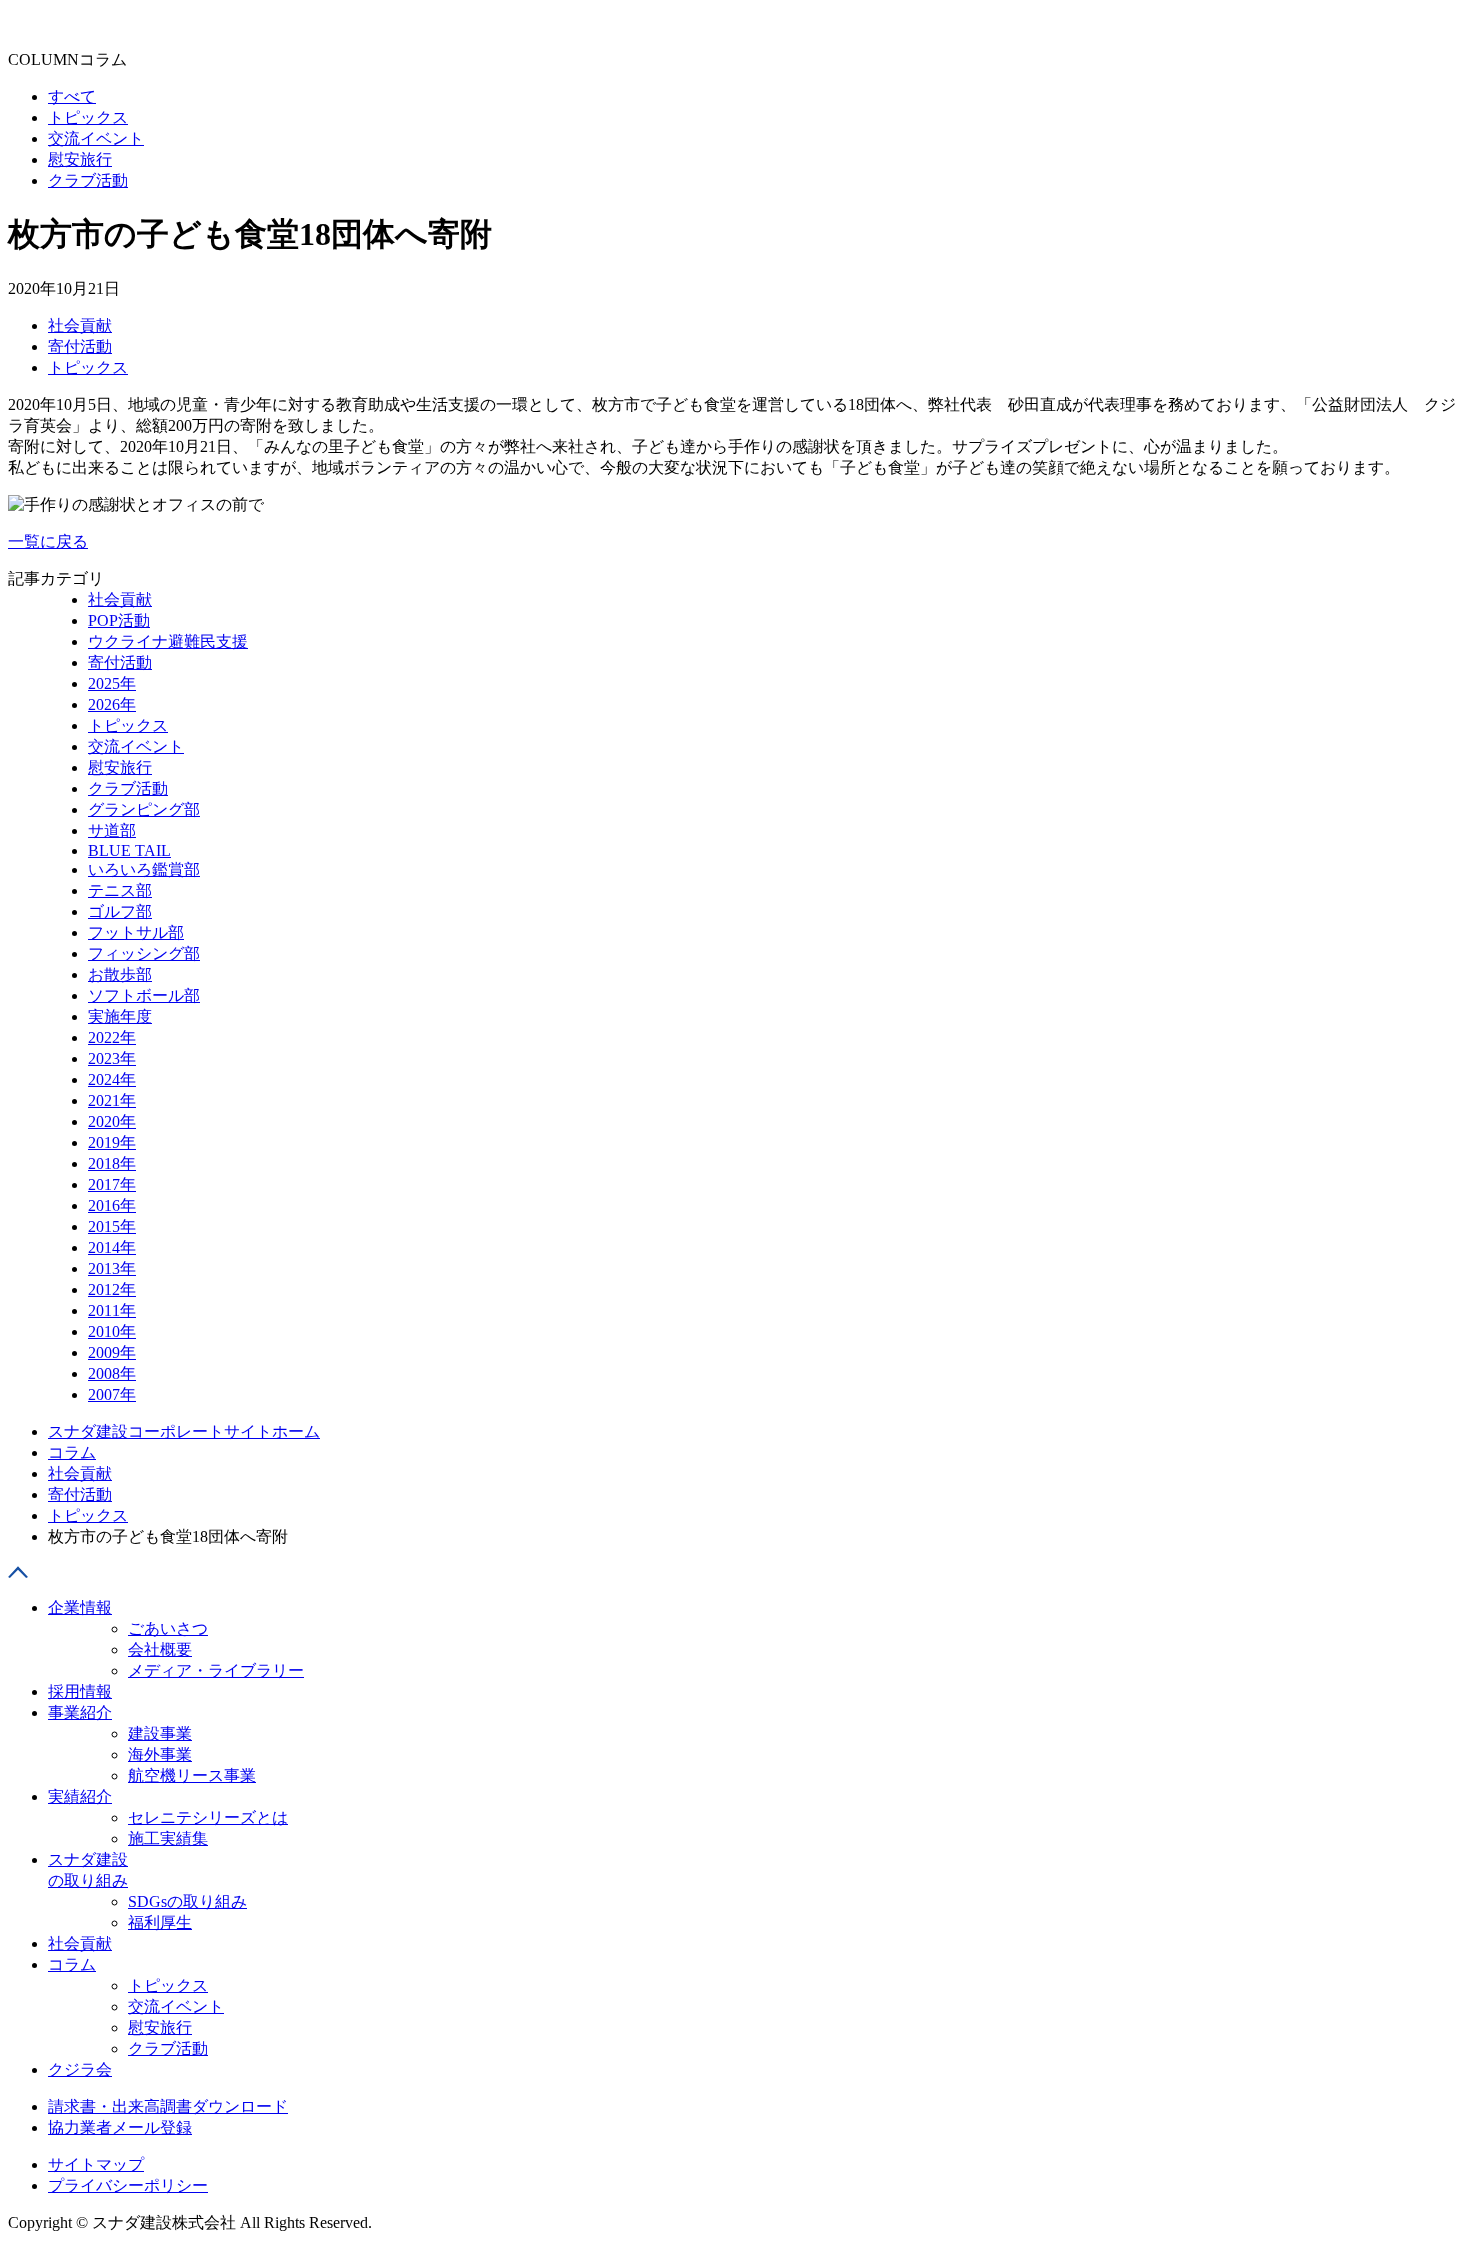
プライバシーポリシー (128, 2185)
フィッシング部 (144, 953)
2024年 (112, 1079)
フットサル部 (136, 932)
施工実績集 (168, 1838)
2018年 (112, 1163)
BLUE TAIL (129, 850)
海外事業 (160, 1754)
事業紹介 (80, 1712)
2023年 (112, 1058)
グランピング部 (144, 809)
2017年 (112, 1184)
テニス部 (120, 890)
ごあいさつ (168, 1628)
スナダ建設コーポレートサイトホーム (184, 1431)
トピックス (88, 367)
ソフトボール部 (144, 995)
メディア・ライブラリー (216, 1670)
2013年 (112, 1268)
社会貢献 (80, 325)
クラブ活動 (128, 788)
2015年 (112, 1226)
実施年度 (120, 1016)
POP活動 (119, 620)
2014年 (112, 1247)
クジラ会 (80, 2069)
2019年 (112, 1142)
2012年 (112, 1289)
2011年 (112, 1310)
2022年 (112, 1037)
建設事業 (160, 1733)
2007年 (112, 1394)
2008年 (112, 1373)
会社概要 (160, 1649)
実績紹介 (80, 1796)
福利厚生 (160, 1922)
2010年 (112, 1331)
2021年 (112, 1100)
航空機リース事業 (192, 1775)
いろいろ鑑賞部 (144, 869)
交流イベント (136, 746)
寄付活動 (80, 346)
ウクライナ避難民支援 (168, 641)
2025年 (112, 683)
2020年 (112, 1121)
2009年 (112, 1352)
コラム (72, 1452)
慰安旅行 (120, 767)
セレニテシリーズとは (208, 1817)
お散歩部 (120, 974)
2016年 (112, 1205)
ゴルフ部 (120, 911)
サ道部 (112, 830)
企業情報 (80, 1607)
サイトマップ (96, 2164)
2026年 (112, 704)
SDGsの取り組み (187, 1901)
